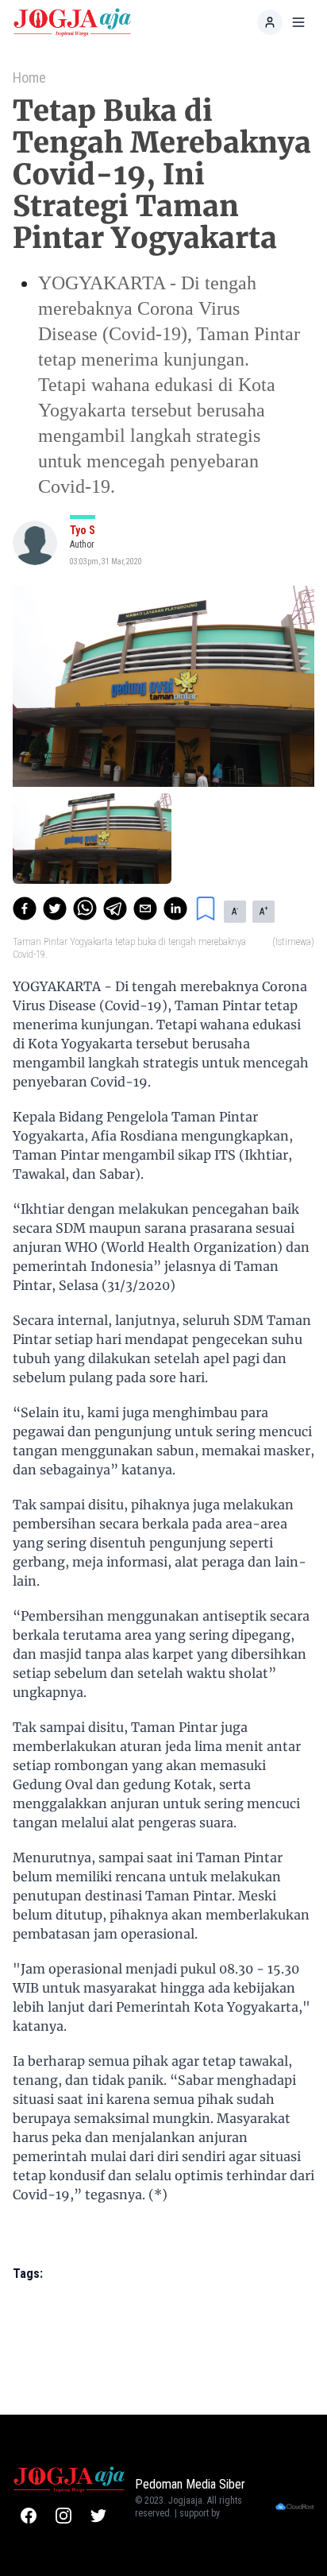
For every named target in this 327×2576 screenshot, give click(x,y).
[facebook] (25, 908)
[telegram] (115, 908)
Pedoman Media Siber (190, 2484)
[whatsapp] (85, 908)
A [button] (235, 911)
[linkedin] (175, 908)
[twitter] (55, 908)
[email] (145, 908)
